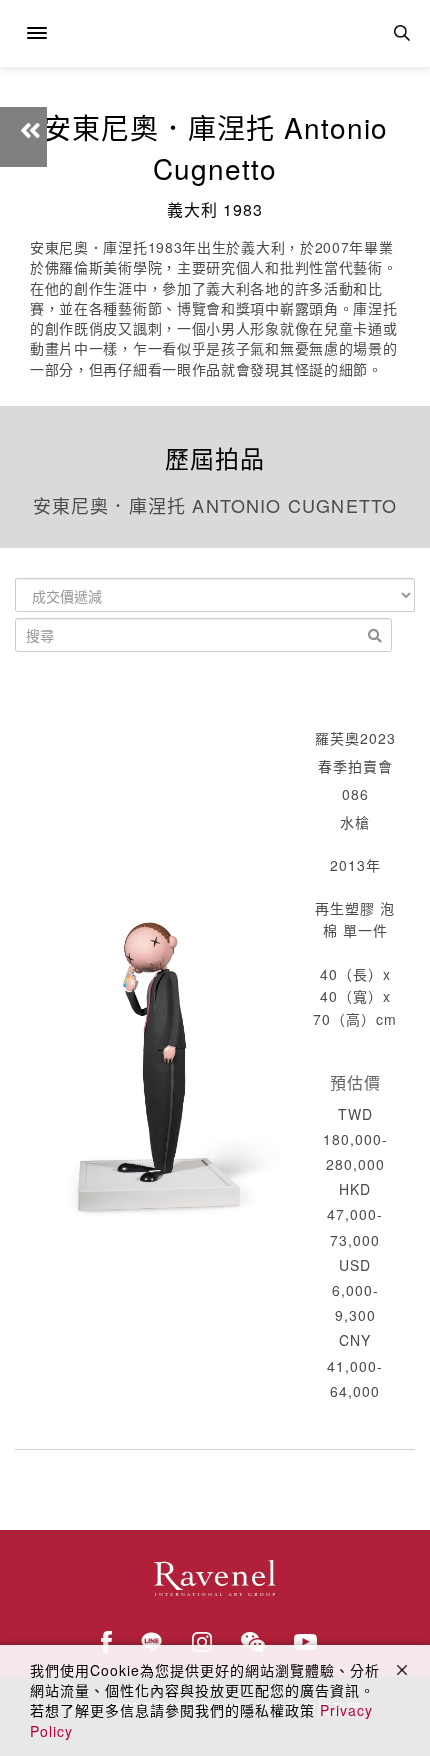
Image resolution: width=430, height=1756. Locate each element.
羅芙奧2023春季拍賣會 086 (355, 766)
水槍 (355, 822)
